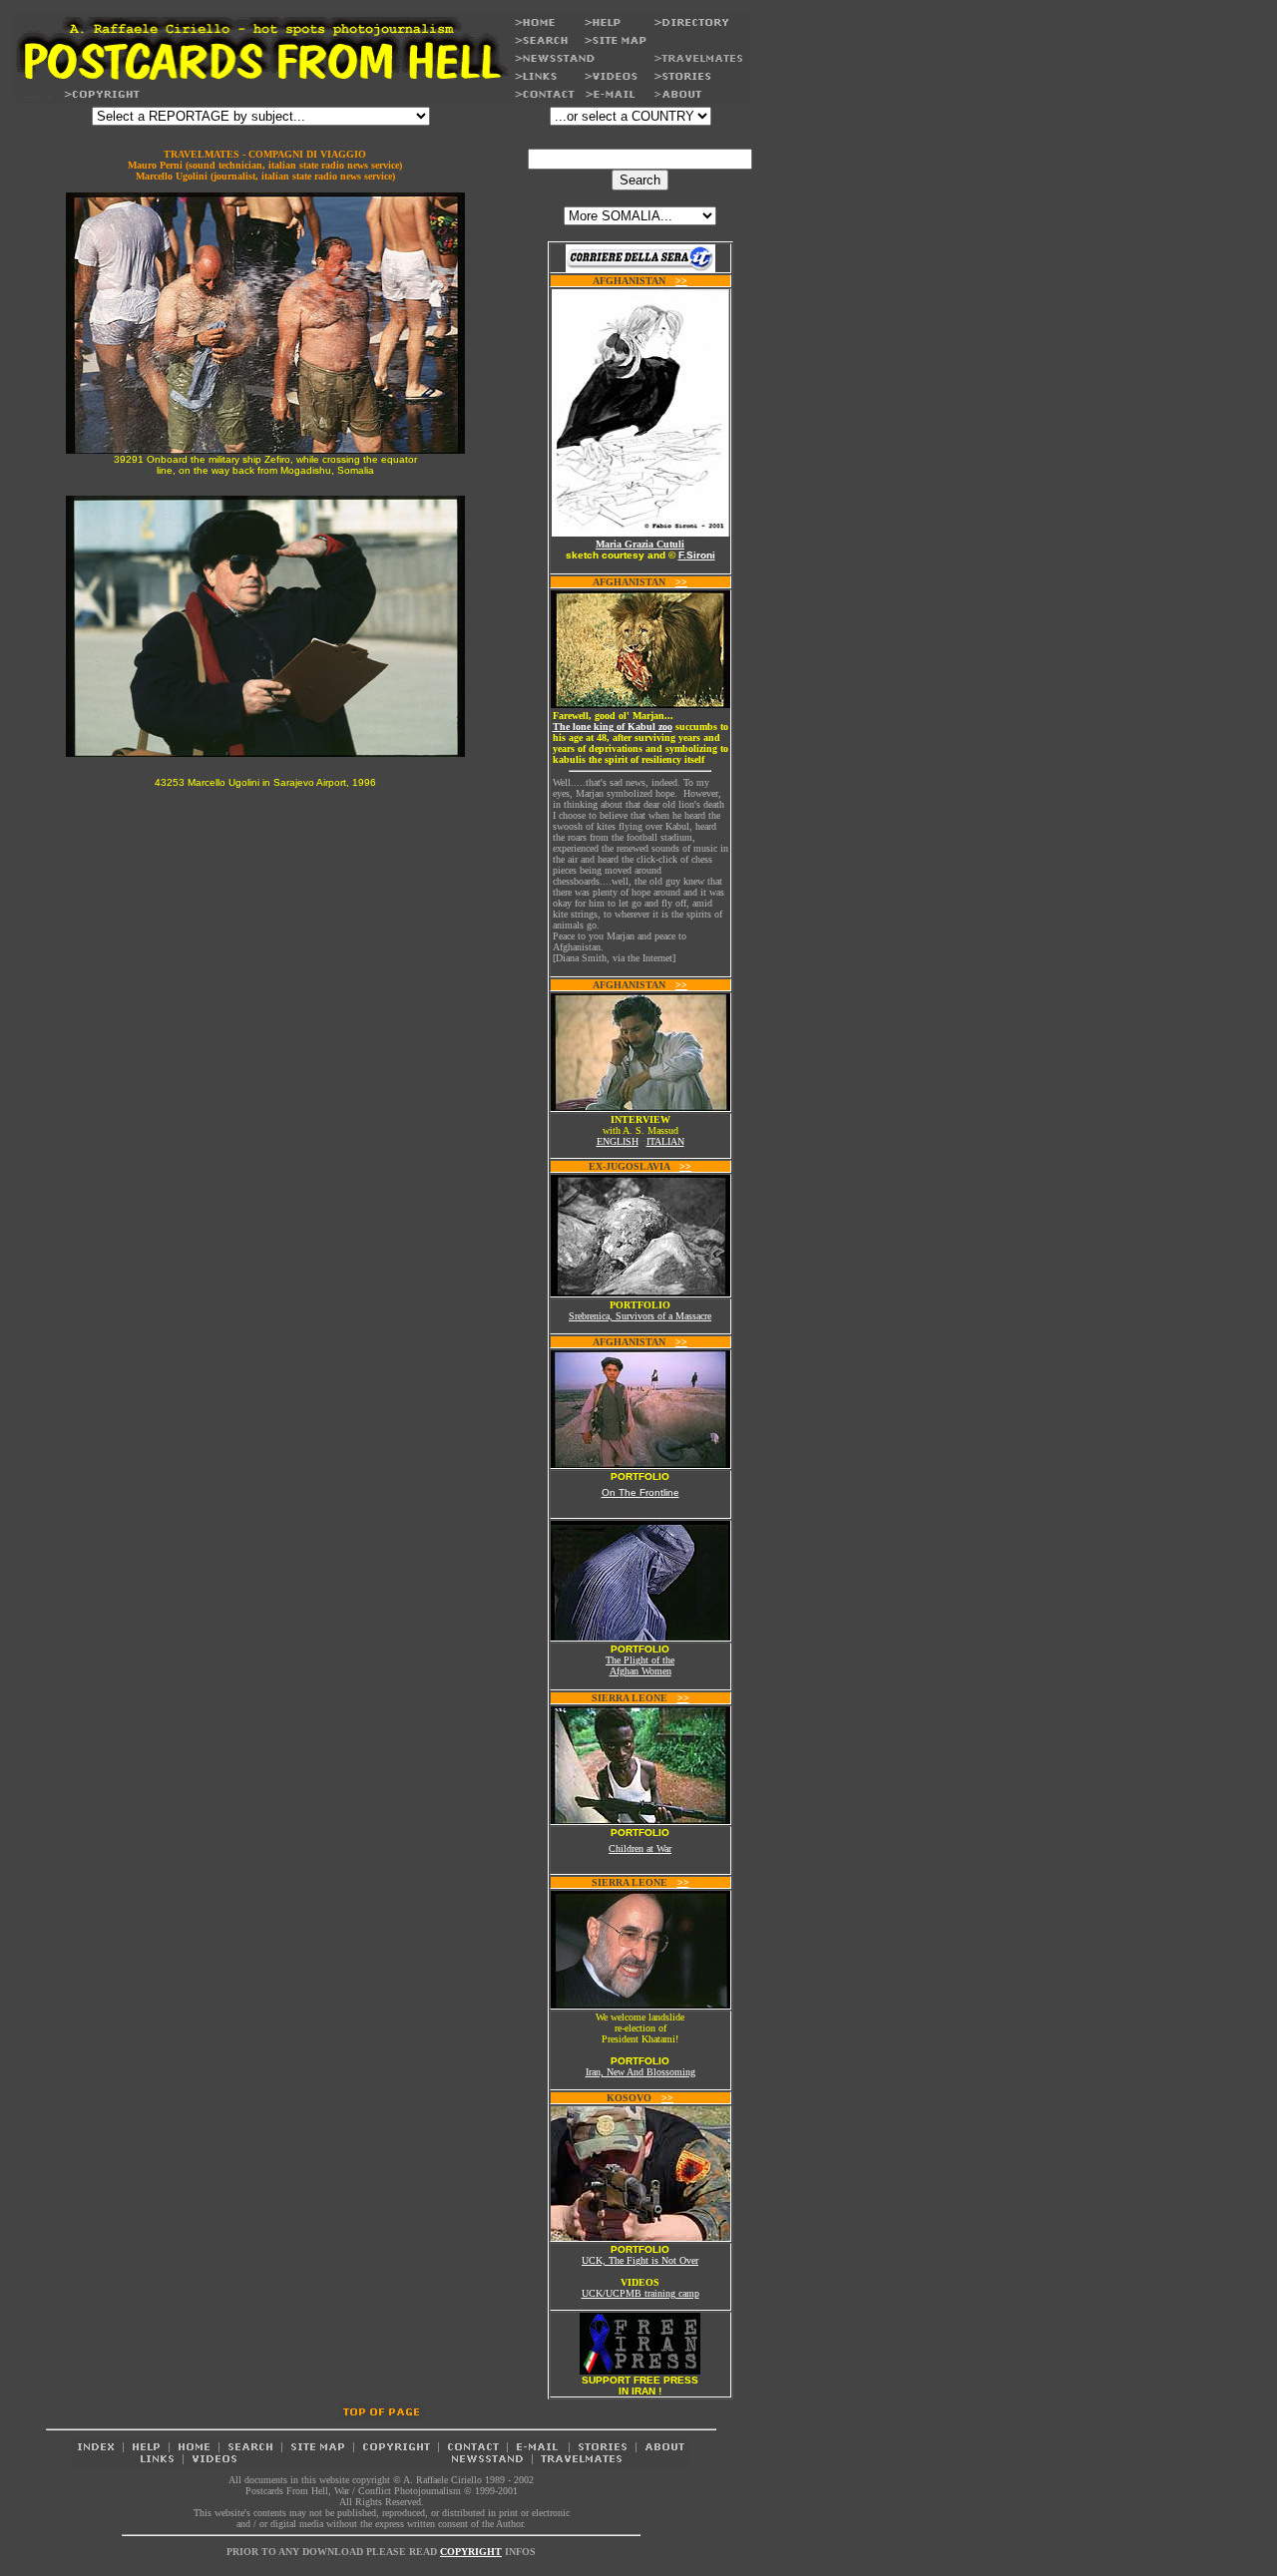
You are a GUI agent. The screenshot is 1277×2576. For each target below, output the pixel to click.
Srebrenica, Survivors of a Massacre (640, 1316)
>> (681, 281)
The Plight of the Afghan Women (640, 1665)
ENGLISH (618, 1141)
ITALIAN (665, 1141)
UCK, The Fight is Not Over (640, 2260)
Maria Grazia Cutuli (640, 544)
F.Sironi (697, 555)
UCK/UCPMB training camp (640, 2293)
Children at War (640, 1848)
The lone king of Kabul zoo (613, 727)
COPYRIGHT (471, 2552)
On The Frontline (640, 1492)
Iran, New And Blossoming (640, 2072)
